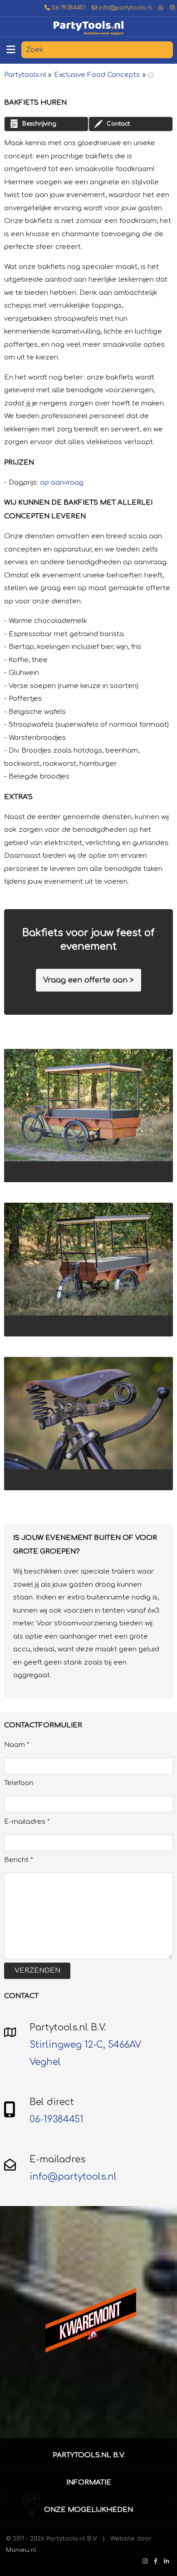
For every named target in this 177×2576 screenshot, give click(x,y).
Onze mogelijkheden (88, 2510)
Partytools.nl (25, 75)
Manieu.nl (21, 2550)
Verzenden (37, 1971)
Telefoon (19, 1783)
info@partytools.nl (125, 8)
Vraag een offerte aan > (88, 980)
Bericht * (19, 1860)
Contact (118, 124)
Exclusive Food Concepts (97, 75)
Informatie (89, 2482)
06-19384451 (68, 8)
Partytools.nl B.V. (89, 2455)
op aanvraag (62, 483)
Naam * (17, 1745)
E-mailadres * (27, 1822)
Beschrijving (39, 124)
